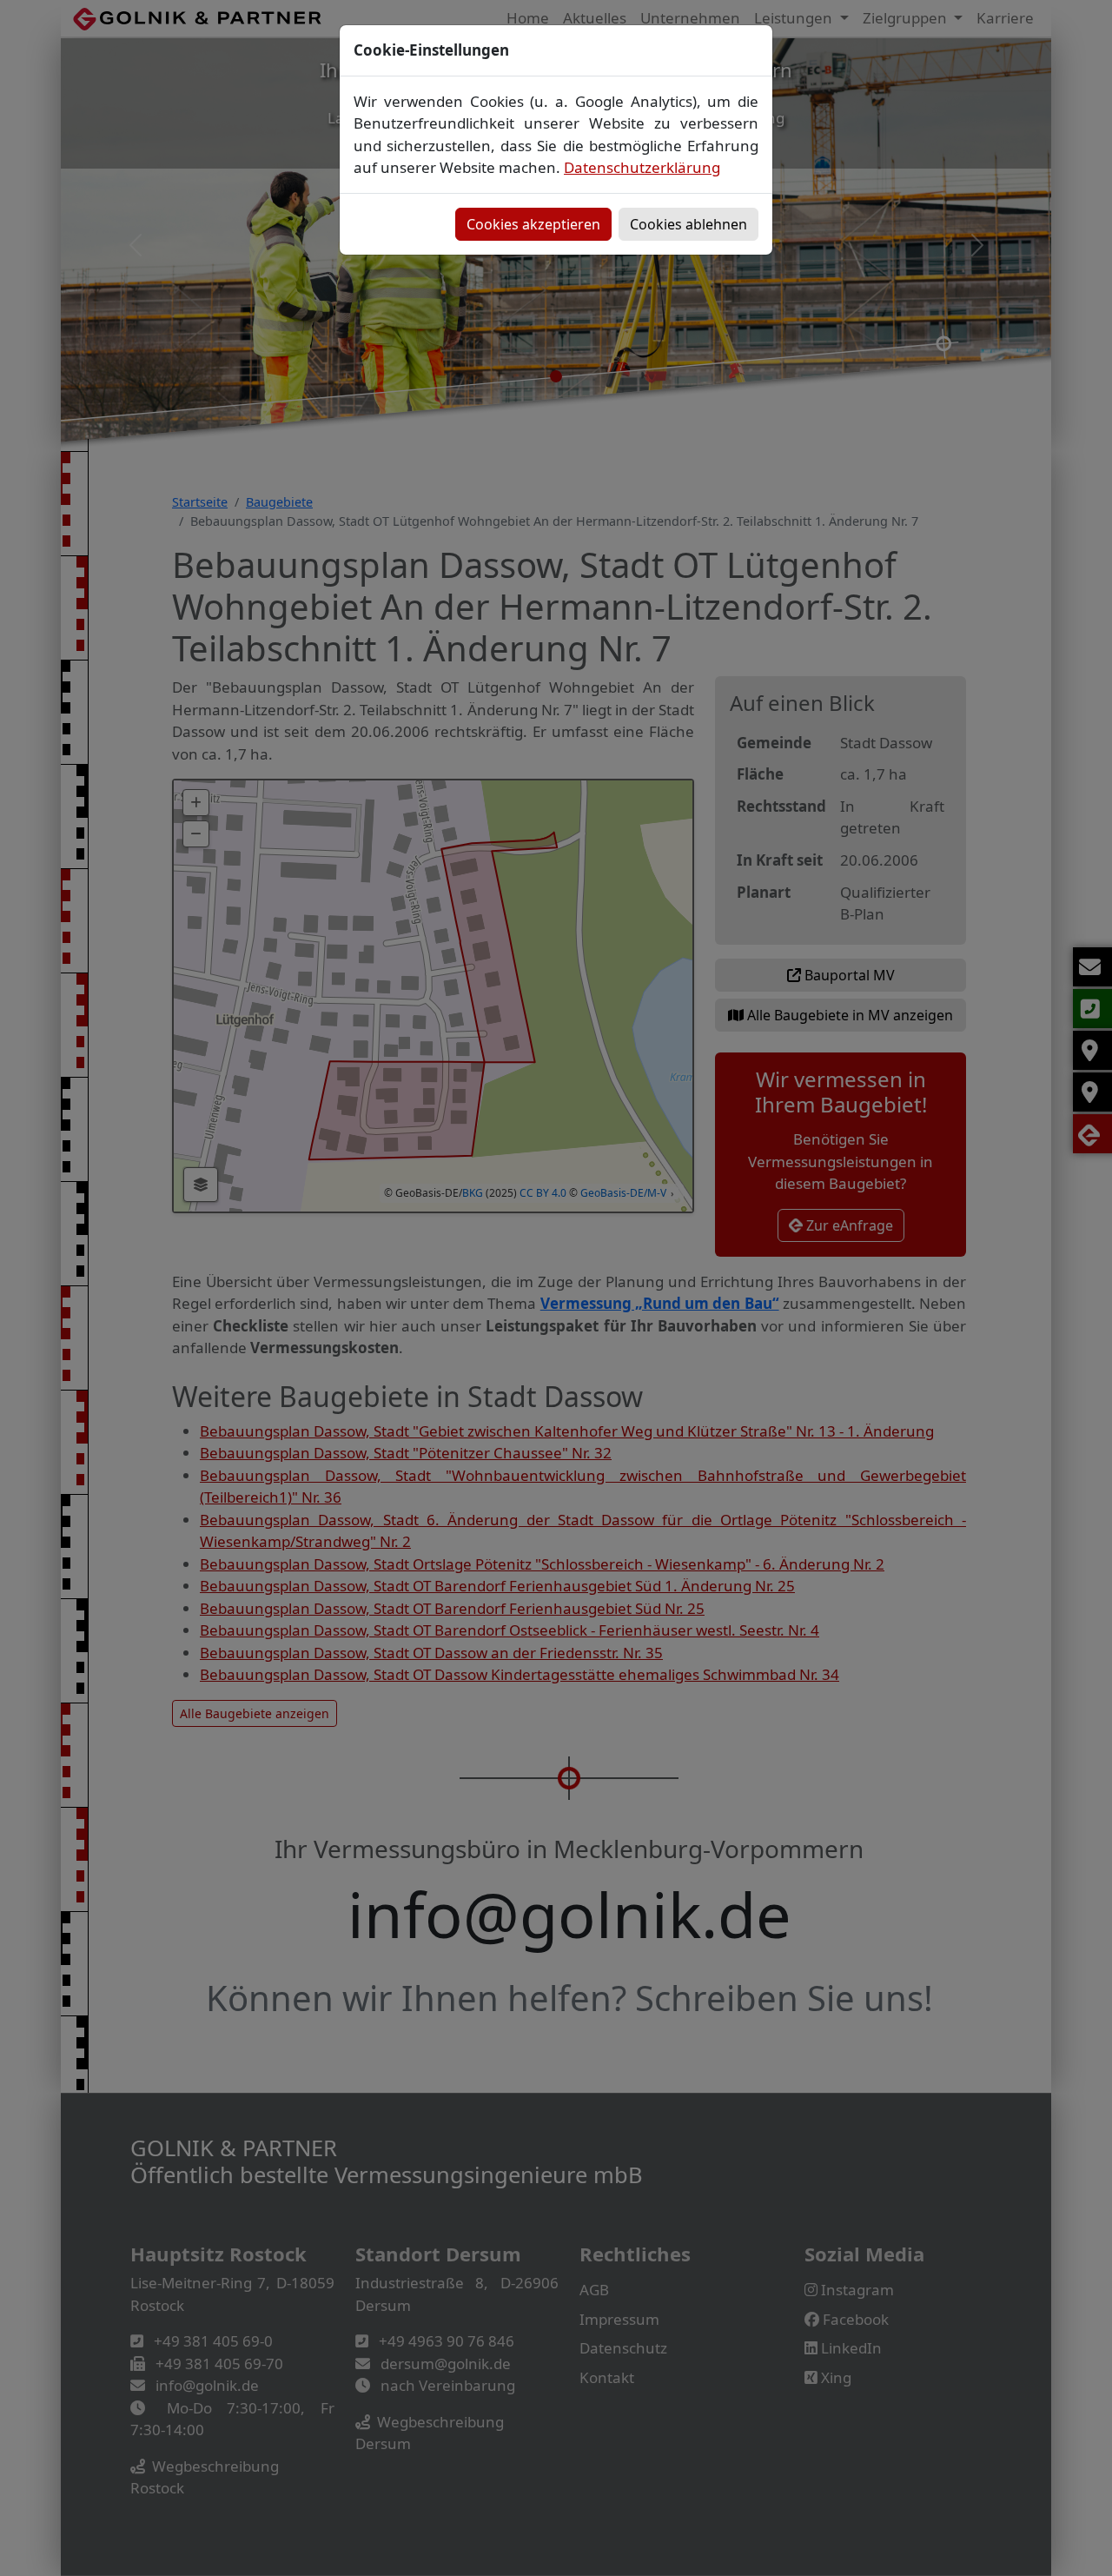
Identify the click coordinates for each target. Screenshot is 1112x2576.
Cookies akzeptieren (533, 224)
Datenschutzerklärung (642, 167)
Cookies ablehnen (688, 224)
